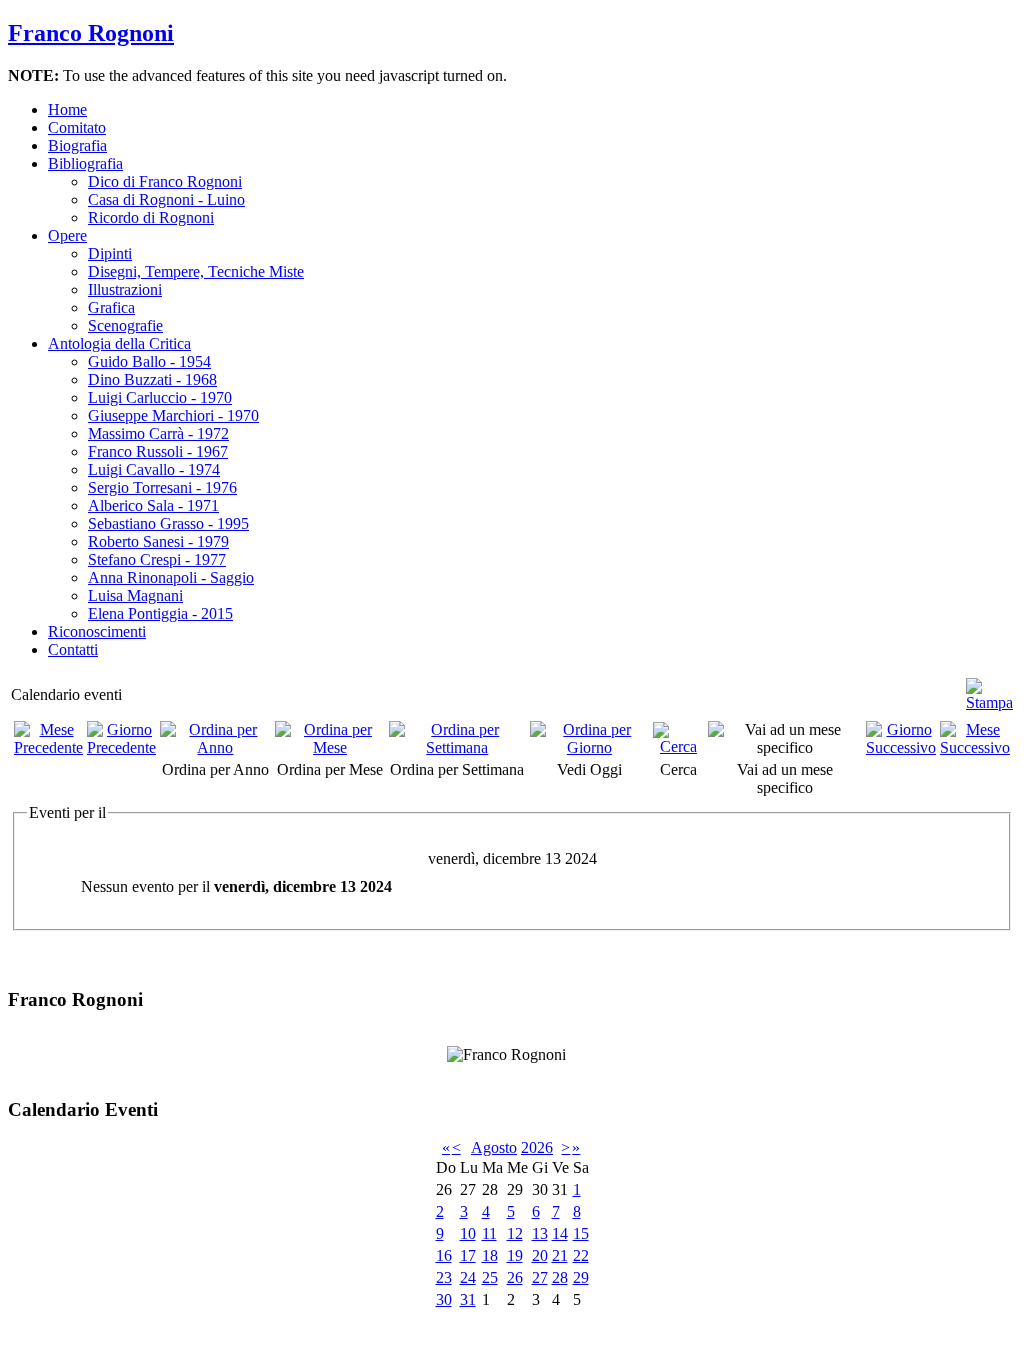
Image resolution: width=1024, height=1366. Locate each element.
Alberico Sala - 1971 (153, 505)
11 (489, 1233)
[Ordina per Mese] (330, 747)
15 (581, 1233)
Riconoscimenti (97, 631)
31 (468, 1299)
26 (515, 1277)
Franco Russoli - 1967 (158, 451)
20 (540, 1255)
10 (468, 1233)
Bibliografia (85, 163)
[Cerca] (678, 746)
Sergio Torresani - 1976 (162, 487)
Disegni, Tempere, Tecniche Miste (196, 271)
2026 (537, 1147)
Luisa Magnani (135, 595)
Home (67, 109)
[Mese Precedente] (48, 747)
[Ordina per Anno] (215, 747)
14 (560, 1233)
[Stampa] (989, 686)
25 (490, 1277)
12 (515, 1233)
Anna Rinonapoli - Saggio (171, 577)
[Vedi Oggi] (590, 747)
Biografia (77, 145)
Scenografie (125, 325)
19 (515, 1255)
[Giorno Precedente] (121, 747)
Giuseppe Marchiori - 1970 (173, 415)
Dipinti (110, 253)
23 (444, 1277)
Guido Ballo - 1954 (149, 361)
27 (540, 1277)
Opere (67, 235)
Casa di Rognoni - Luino (166, 199)
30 (444, 1299)
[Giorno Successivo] (901, 747)
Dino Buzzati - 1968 (152, 379)
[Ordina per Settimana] (457, 747)
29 (581, 1277)
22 (581, 1255)
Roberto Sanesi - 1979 (158, 541)
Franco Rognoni (91, 33)
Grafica (111, 307)
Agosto (494, 1147)
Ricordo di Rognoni (151, 217)
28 (560, 1277)
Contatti (73, 649)
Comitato (77, 127)
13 (540, 1233)
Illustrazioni (125, 289)
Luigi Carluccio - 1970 (160, 397)
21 (560, 1255)
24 (468, 1277)
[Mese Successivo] (975, 747)
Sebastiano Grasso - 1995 (168, 523)
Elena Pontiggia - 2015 (160, 613)
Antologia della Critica (119, 343)
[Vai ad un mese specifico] (785, 747)
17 (468, 1255)
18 (490, 1255)
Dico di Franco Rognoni (165, 181)
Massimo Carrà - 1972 (158, 433)
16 (444, 1255)
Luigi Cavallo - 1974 (154, 469)
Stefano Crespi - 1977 (157, 559)
